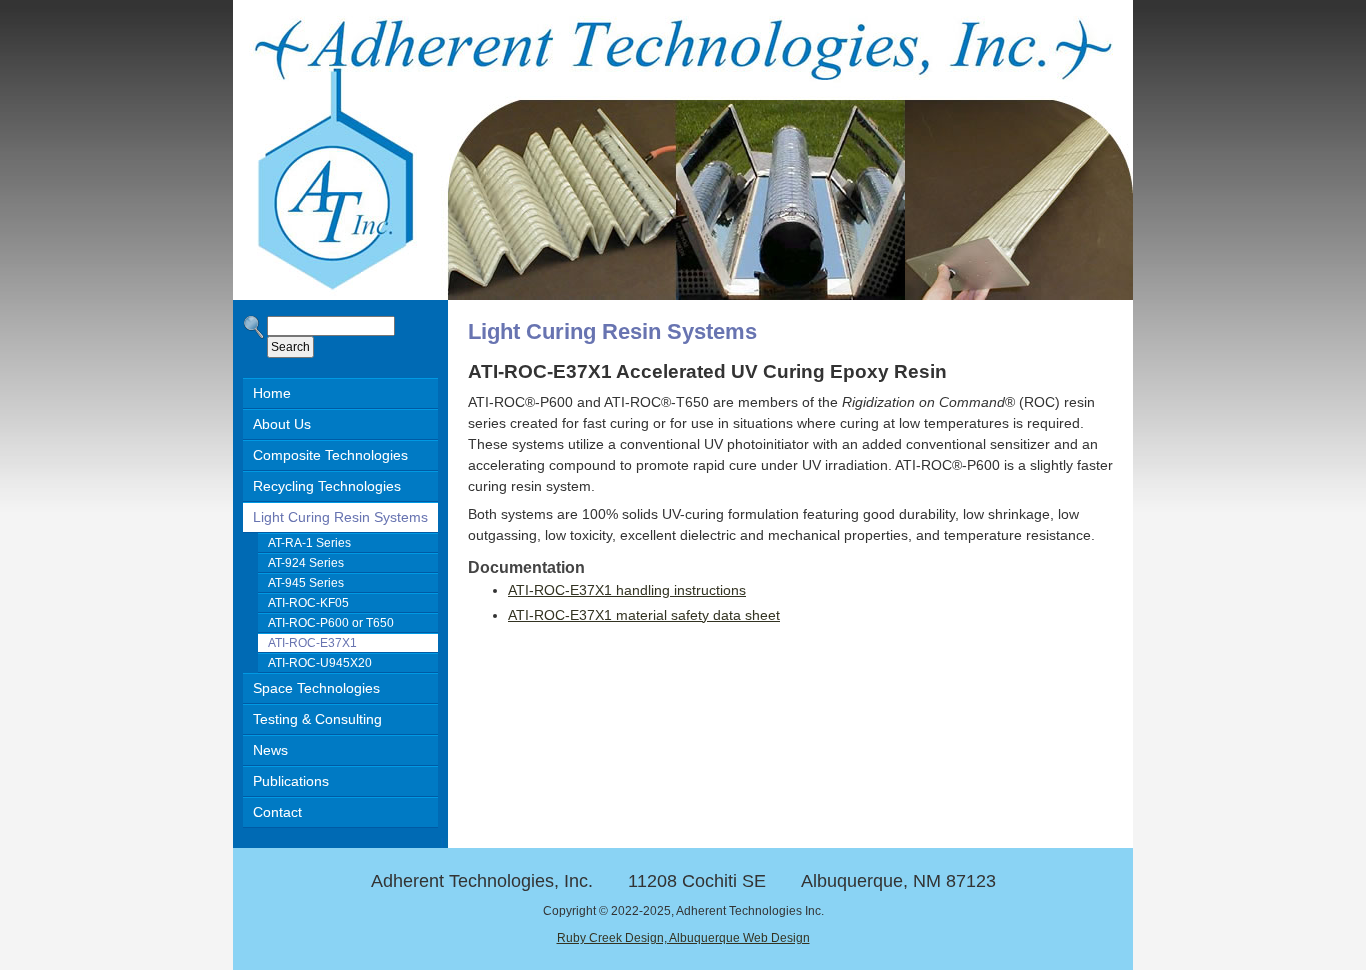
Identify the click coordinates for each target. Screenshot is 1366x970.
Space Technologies (316, 688)
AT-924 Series (306, 563)
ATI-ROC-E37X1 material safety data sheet (644, 615)
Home (272, 393)
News (270, 750)
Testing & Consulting (317, 719)
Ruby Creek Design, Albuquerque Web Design (683, 938)
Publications (291, 781)
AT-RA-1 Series (309, 543)
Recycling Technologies (327, 486)
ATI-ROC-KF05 (308, 603)
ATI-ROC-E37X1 (312, 643)
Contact (277, 812)
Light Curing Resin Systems (340, 517)
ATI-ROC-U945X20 (320, 663)
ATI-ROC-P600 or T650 (331, 623)
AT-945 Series (306, 583)
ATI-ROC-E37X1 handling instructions (627, 590)
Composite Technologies (330, 455)
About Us (282, 424)
